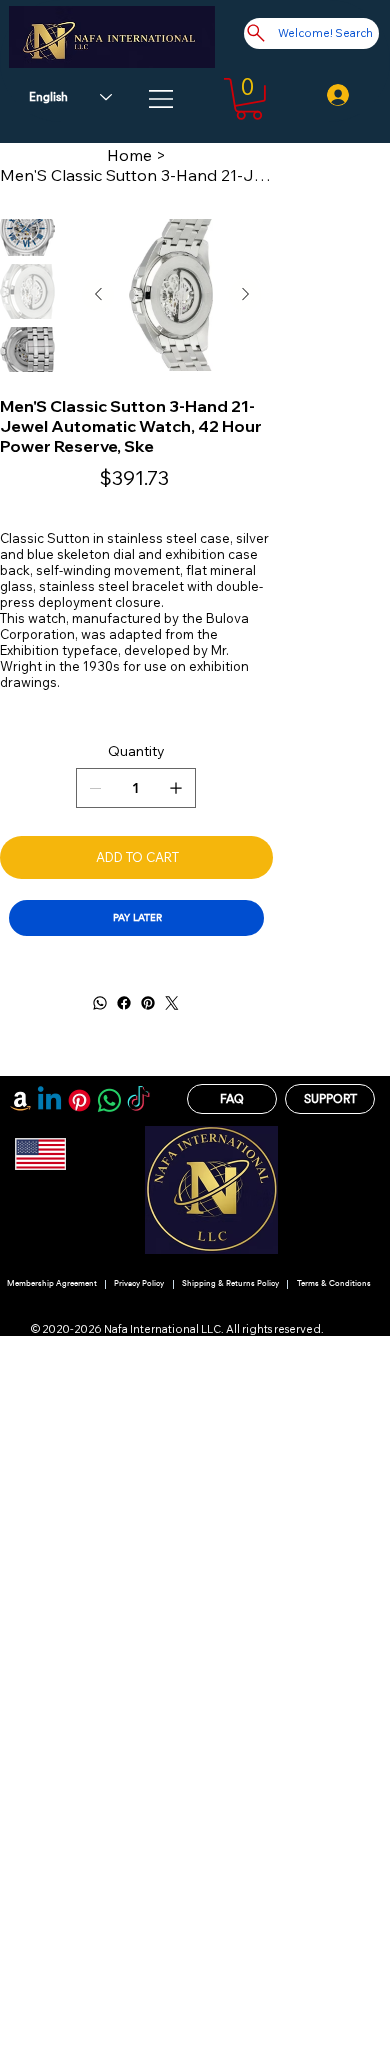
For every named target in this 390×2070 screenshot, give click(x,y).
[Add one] (176, 788)
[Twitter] (172, 1003)
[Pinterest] (148, 1003)
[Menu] (162, 99)
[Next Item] (245, 295)
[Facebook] (124, 1003)
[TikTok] (138, 1100)
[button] (249, 99)
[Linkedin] (49, 1100)
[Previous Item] (98, 295)
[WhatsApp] (100, 1003)
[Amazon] (20, 1100)
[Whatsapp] (109, 1100)
